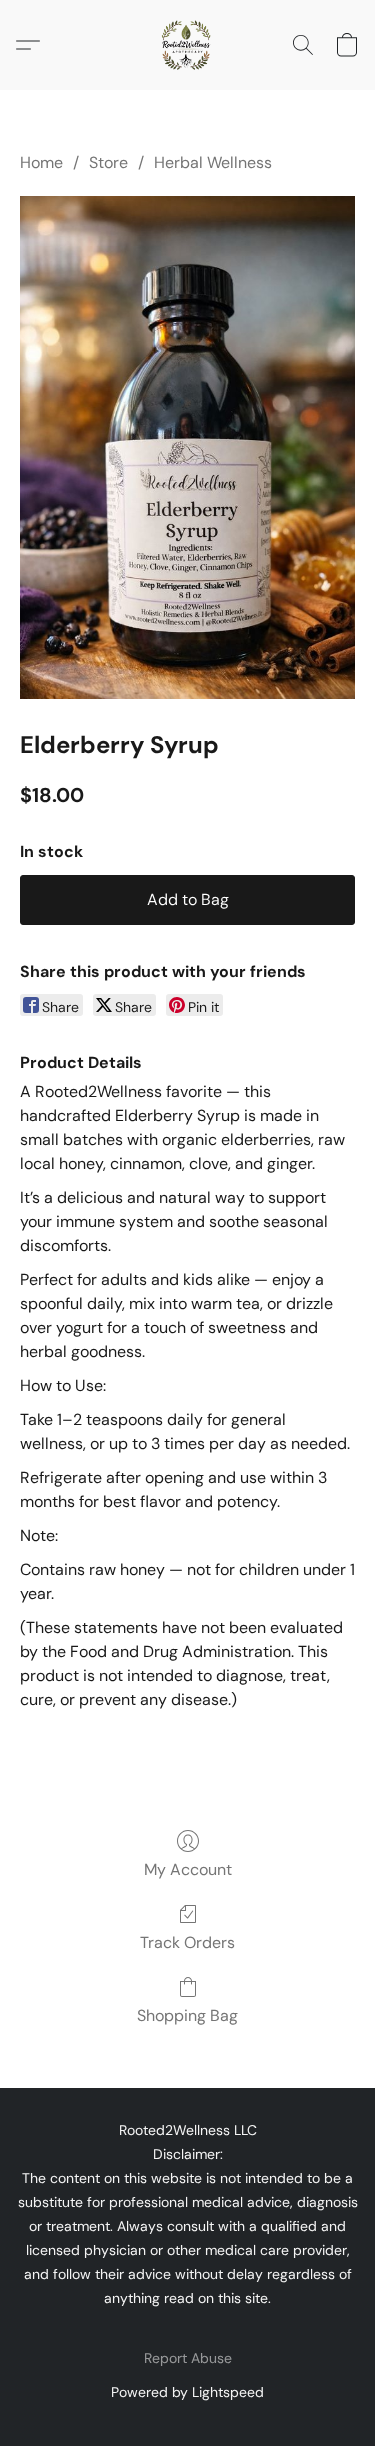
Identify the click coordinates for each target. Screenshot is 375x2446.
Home (41, 162)
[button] (188, 45)
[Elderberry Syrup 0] (187, 447)
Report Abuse (188, 2358)
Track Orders (187, 1942)
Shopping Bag (187, 2015)
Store (108, 162)
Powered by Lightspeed (187, 2392)
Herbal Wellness (213, 162)
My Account (188, 1869)
